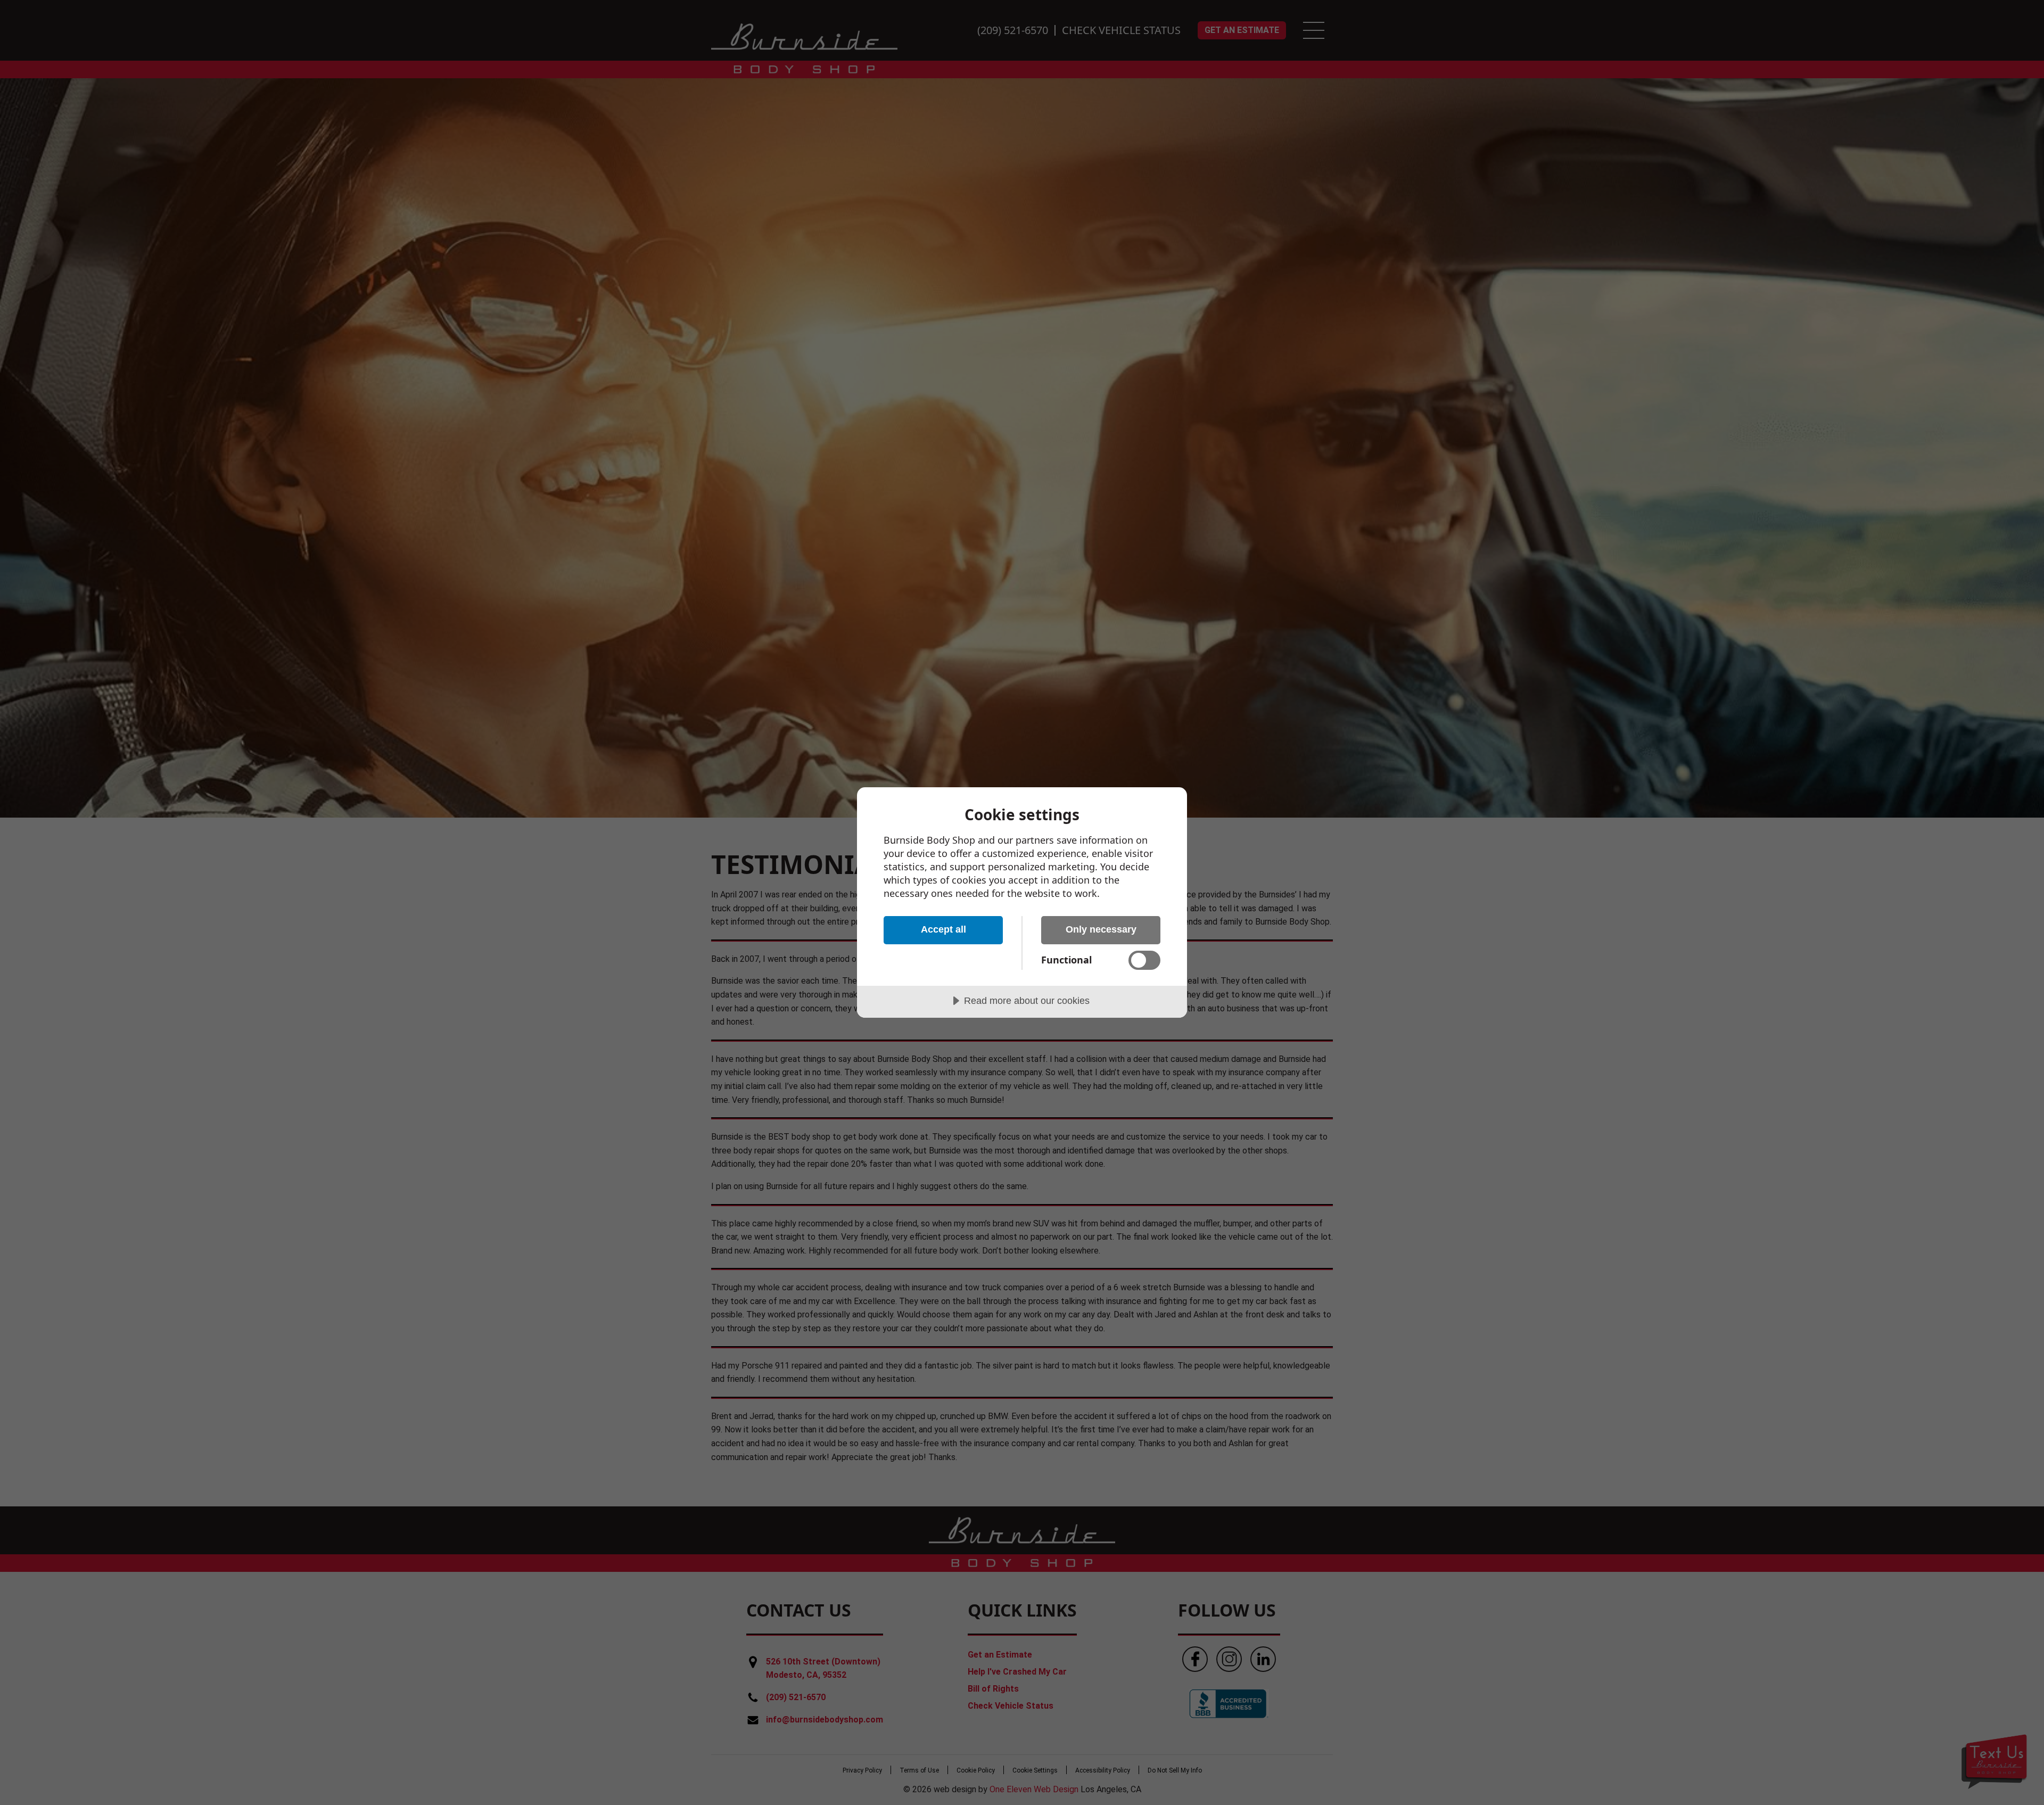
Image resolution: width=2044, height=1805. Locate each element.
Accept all (943, 929)
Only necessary (1101, 929)
